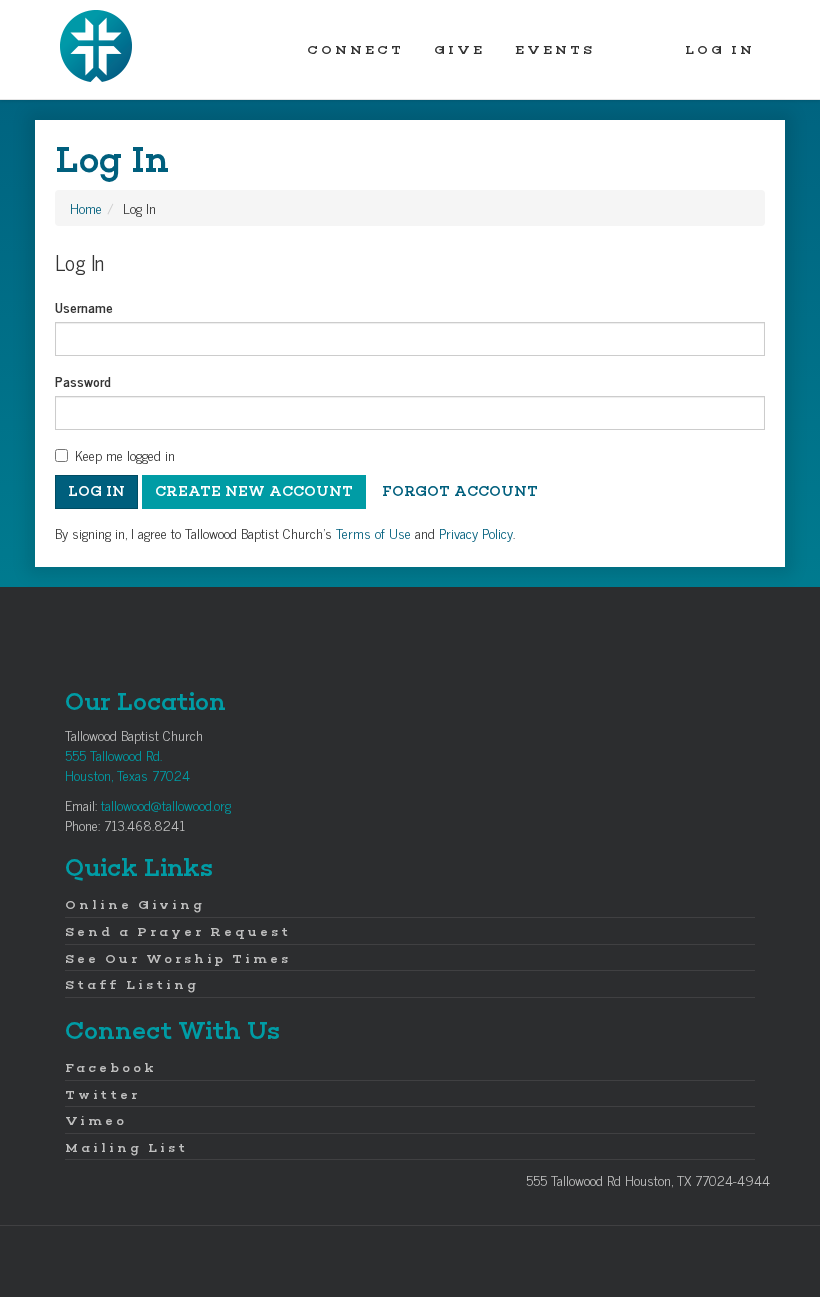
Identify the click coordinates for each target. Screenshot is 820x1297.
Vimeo (96, 1120)
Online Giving (135, 904)
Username (84, 307)
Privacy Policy (476, 532)
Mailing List (126, 1147)
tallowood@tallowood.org (166, 804)
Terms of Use (373, 532)
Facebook (111, 1067)
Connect (355, 49)
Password (83, 381)
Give (459, 49)
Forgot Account (460, 491)
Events (555, 49)
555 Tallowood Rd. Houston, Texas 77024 (127, 764)
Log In (720, 49)
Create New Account (254, 491)
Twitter (102, 1094)
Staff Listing (132, 984)
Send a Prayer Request (178, 931)
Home (86, 207)
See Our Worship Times (178, 958)
